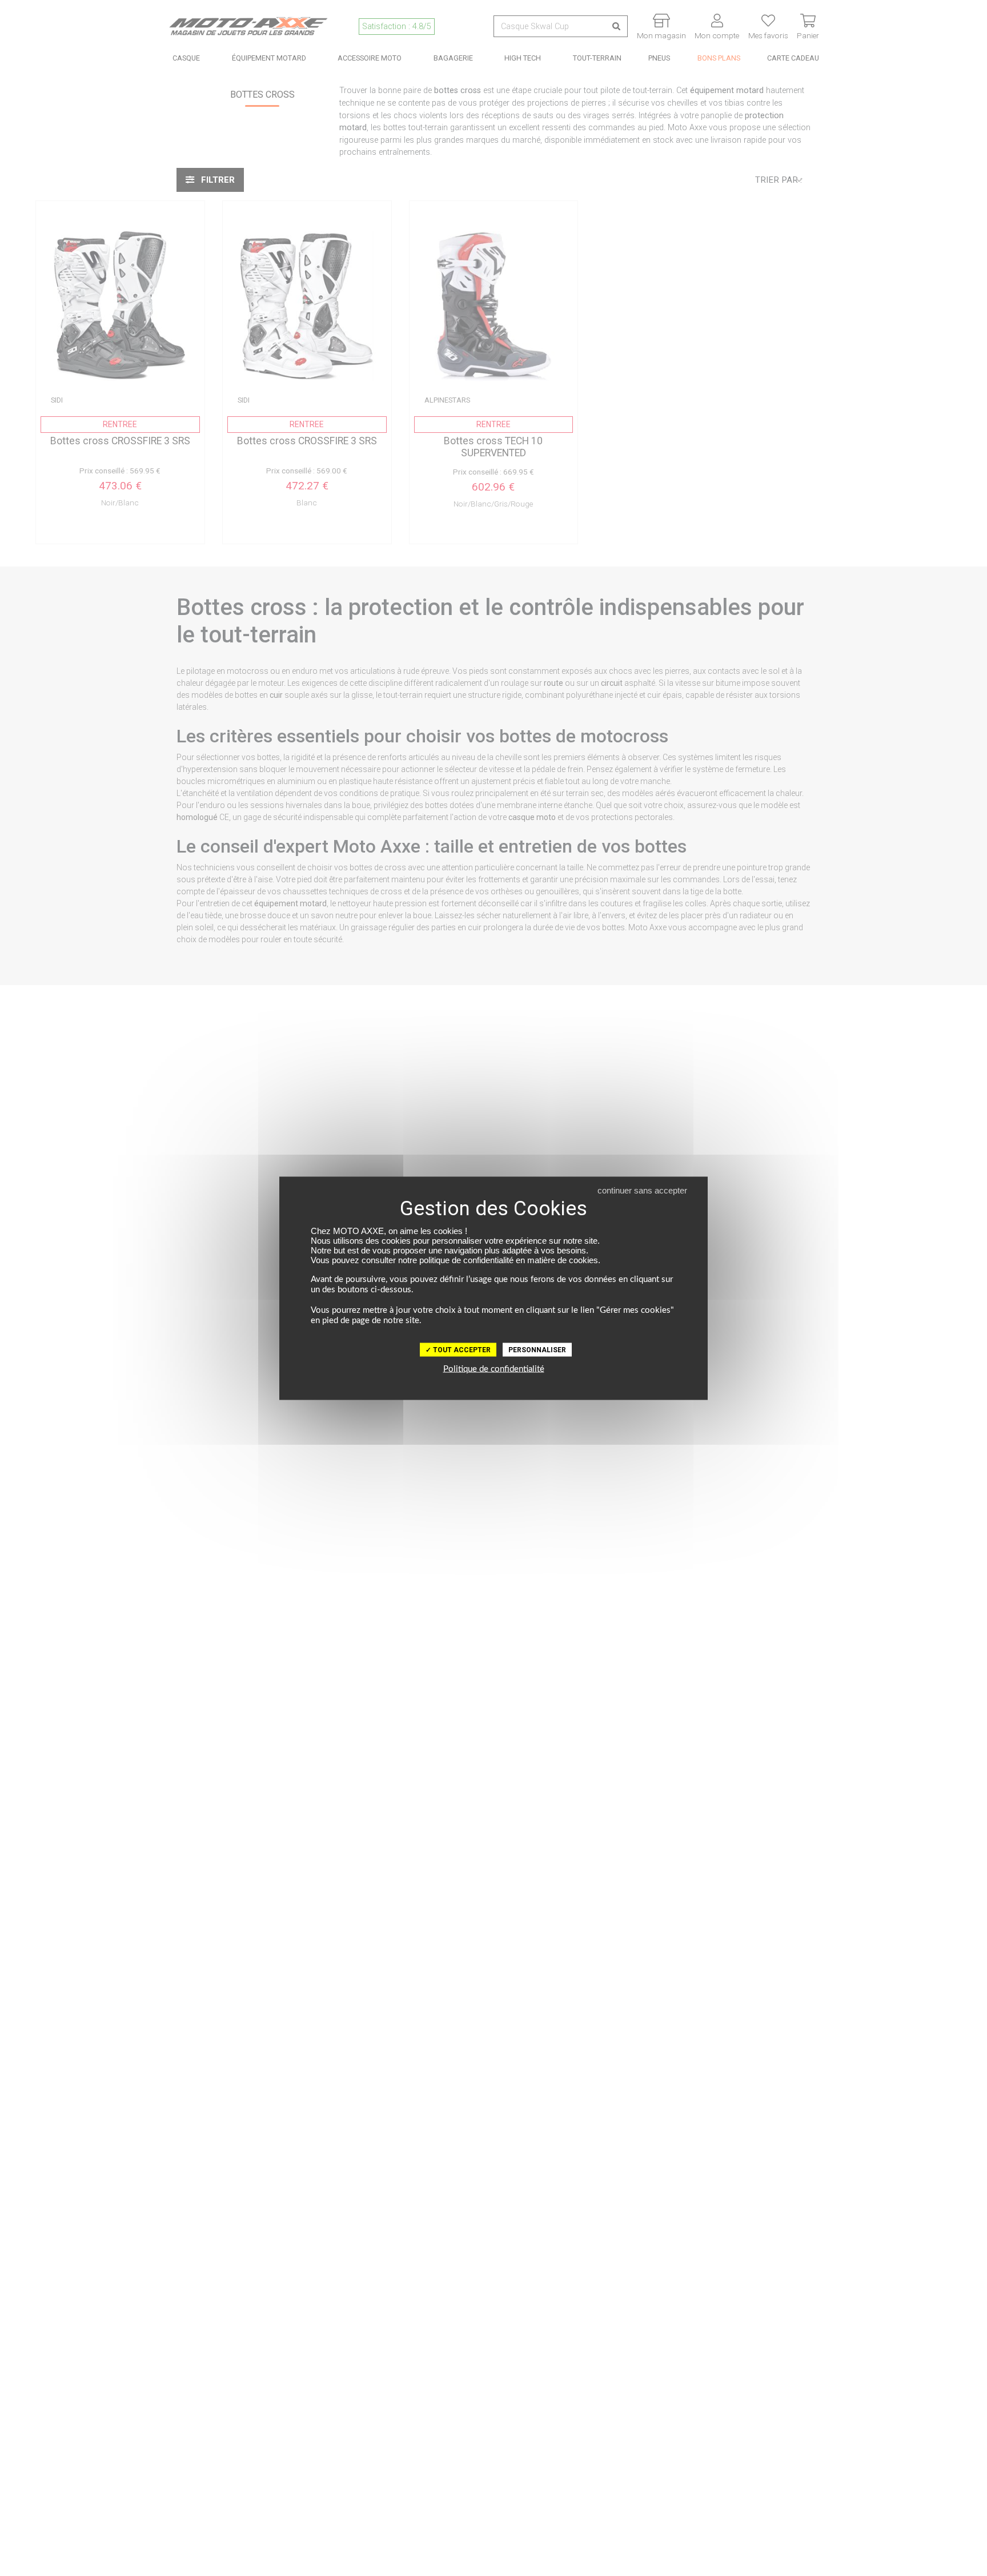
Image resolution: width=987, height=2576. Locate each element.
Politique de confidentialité (494, 1369)
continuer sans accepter (642, 1190)
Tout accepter (461, 1349)
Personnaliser (537, 1349)
